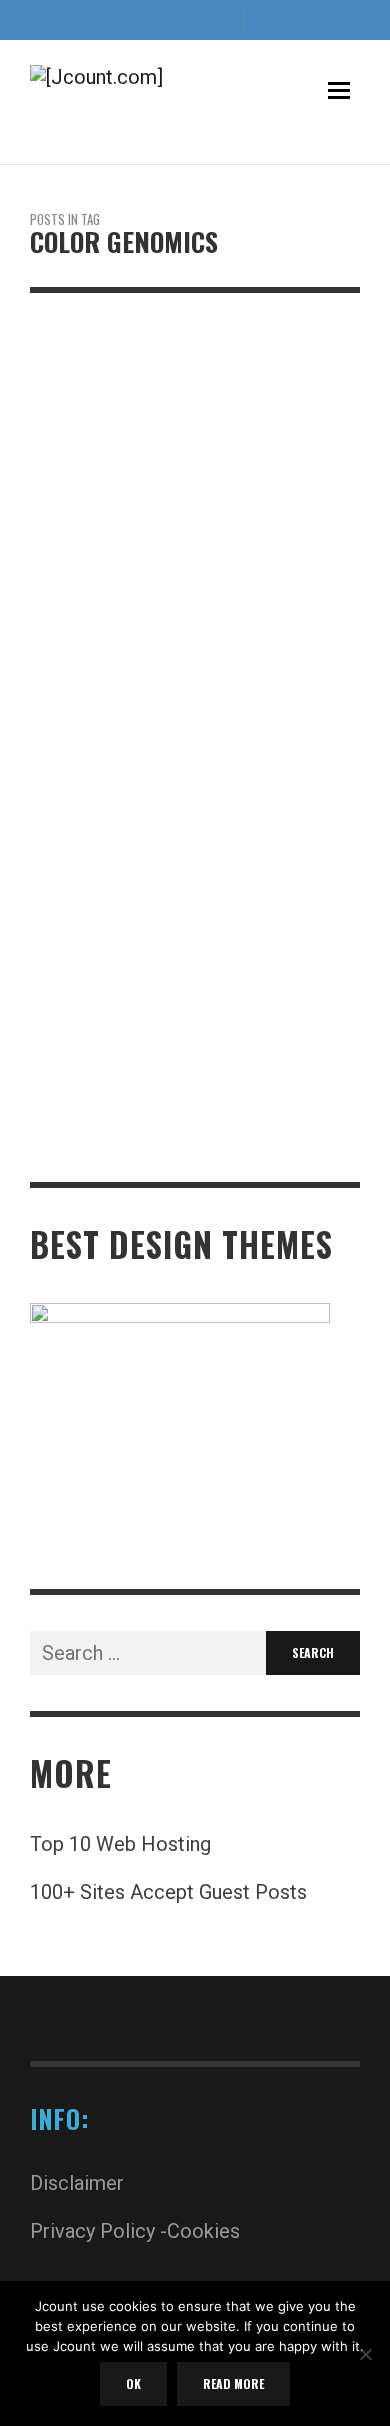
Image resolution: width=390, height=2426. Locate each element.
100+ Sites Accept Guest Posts (168, 1892)
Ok (133, 2383)
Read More (60, 1158)
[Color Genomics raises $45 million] (163, 544)
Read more (233, 2383)
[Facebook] (121, 20)
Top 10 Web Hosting (120, 1844)
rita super (86, 803)
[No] (365, 2356)
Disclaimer (77, 2183)
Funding (58, 743)
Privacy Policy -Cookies (135, 2231)
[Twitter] (187, 20)
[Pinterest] (154, 20)
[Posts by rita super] (38, 803)
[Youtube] (220, 20)
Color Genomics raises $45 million (194, 773)
